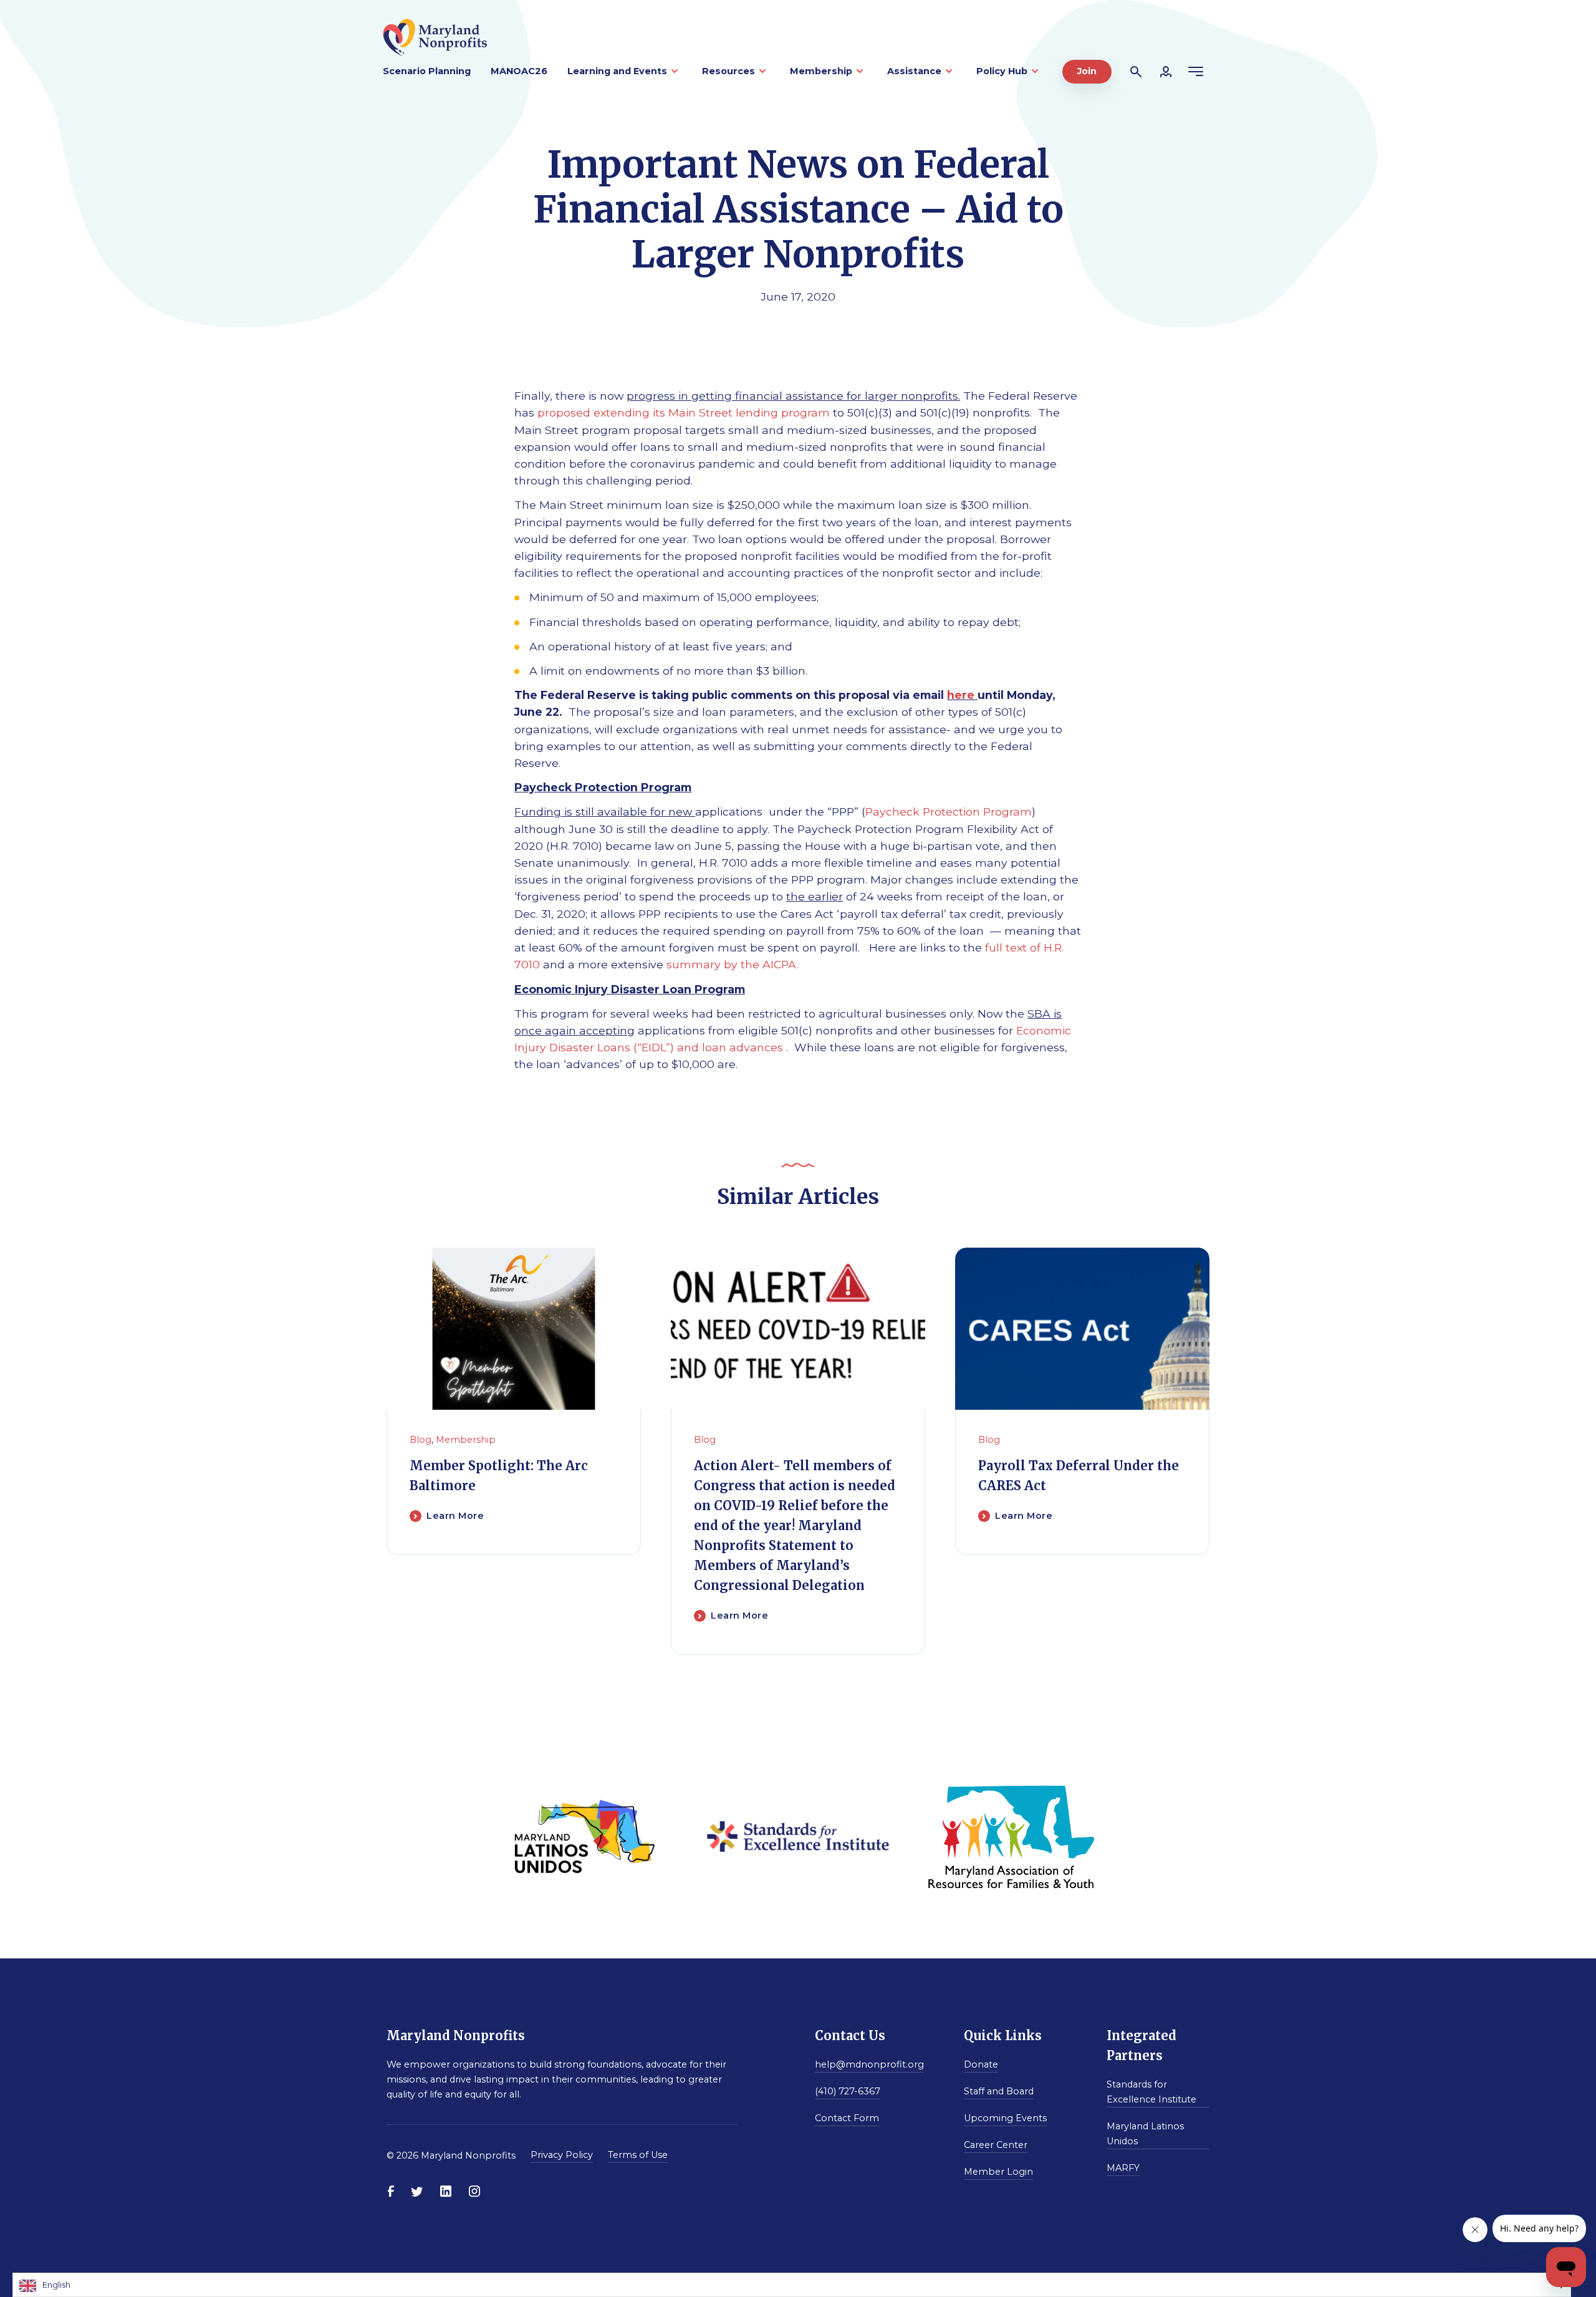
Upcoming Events (1005, 2118)
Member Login (998, 2172)
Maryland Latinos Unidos (1145, 2134)
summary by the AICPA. (733, 964)
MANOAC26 (519, 71)
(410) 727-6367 (848, 2091)
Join (1087, 71)
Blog (421, 1440)
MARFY (1123, 2168)
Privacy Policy (562, 2155)
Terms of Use (638, 2155)
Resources (728, 71)
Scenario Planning (427, 71)
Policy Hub (1002, 71)
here (961, 695)
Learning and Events (617, 71)
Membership (821, 71)
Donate (981, 2064)
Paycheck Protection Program (949, 811)
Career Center (996, 2145)
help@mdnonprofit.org (869, 2064)
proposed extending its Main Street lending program (684, 412)
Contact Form (847, 2118)
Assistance (914, 71)
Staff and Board (999, 2091)
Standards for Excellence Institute (1151, 2092)
